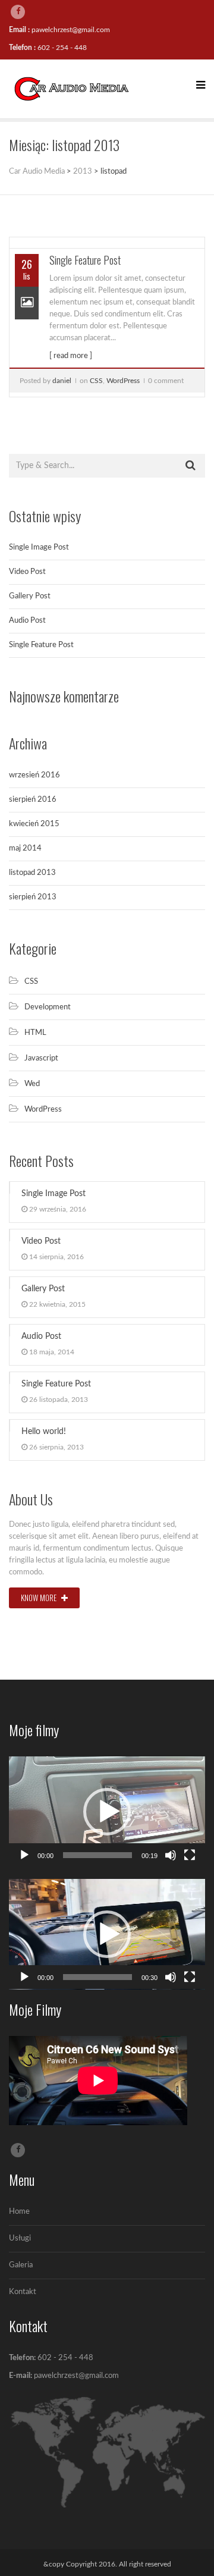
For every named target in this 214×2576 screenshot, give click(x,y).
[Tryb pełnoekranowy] (190, 1855)
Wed (32, 1084)
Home (19, 2212)
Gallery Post (30, 596)
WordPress (123, 381)
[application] (107, 1812)
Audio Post (27, 621)
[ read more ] (71, 356)
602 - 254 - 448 (62, 48)
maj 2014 (25, 848)
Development (48, 1007)
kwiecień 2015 (34, 824)
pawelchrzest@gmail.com (71, 30)
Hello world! (44, 1432)
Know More (40, 1598)
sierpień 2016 (33, 800)
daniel (62, 381)
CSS (96, 381)
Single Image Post (39, 547)
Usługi (20, 2238)
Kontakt (23, 2292)
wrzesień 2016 (34, 775)
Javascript (41, 1058)
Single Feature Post (85, 260)
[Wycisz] (171, 1855)
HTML (35, 1033)
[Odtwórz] (24, 1855)
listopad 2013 (32, 873)
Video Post (27, 572)
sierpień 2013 (33, 897)
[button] (107, 1812)
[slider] (97, 1855)
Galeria (21, 2265)
